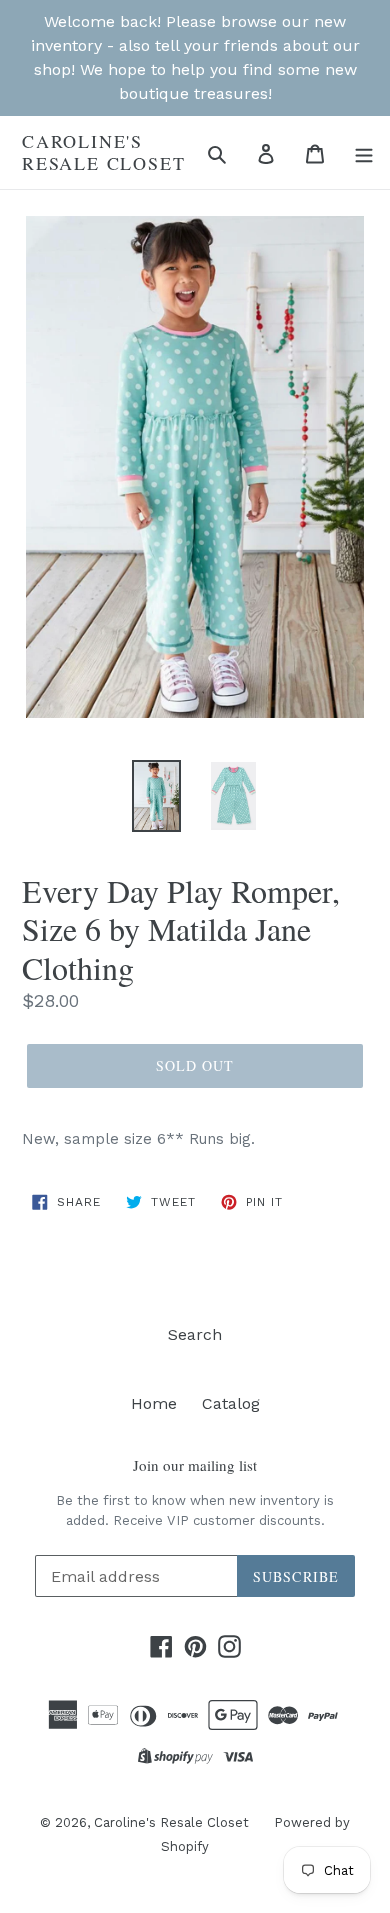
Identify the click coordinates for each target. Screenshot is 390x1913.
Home (154, 1403)
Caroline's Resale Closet (103, 152)
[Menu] (364, 153)
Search (195, 1334)
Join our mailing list (195, 1465)
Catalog (231, 1403)
